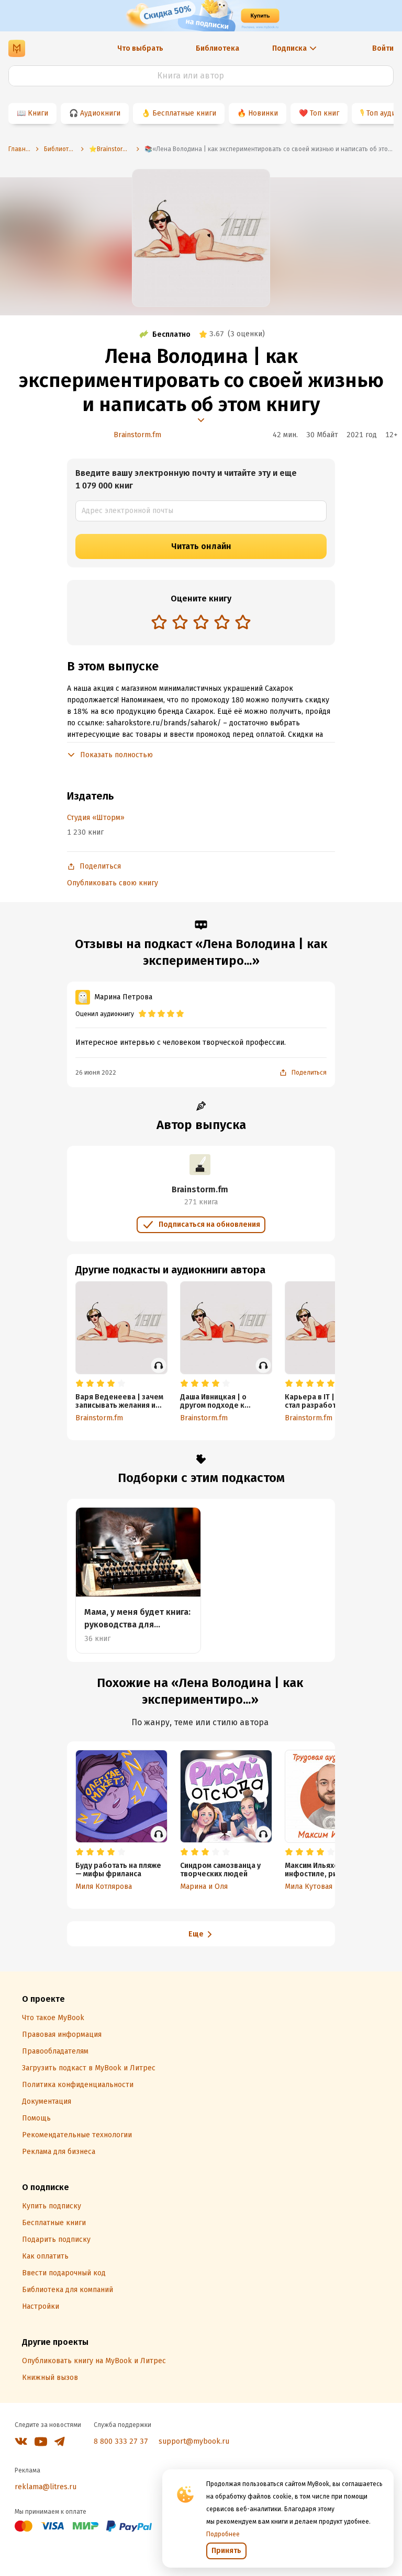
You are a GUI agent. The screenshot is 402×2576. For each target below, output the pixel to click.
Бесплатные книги (184, 113)
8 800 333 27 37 (121, 2441)
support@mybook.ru (194, 2441)
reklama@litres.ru (46, 2487)
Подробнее (223, 2534)
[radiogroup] (201, 623)
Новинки (263, 113)
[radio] (159, 622)
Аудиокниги (100, 113)
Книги (38, 113)
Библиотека (217, 48)
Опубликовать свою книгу (113, 883)
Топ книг (325, 113)
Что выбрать (140, 48)
